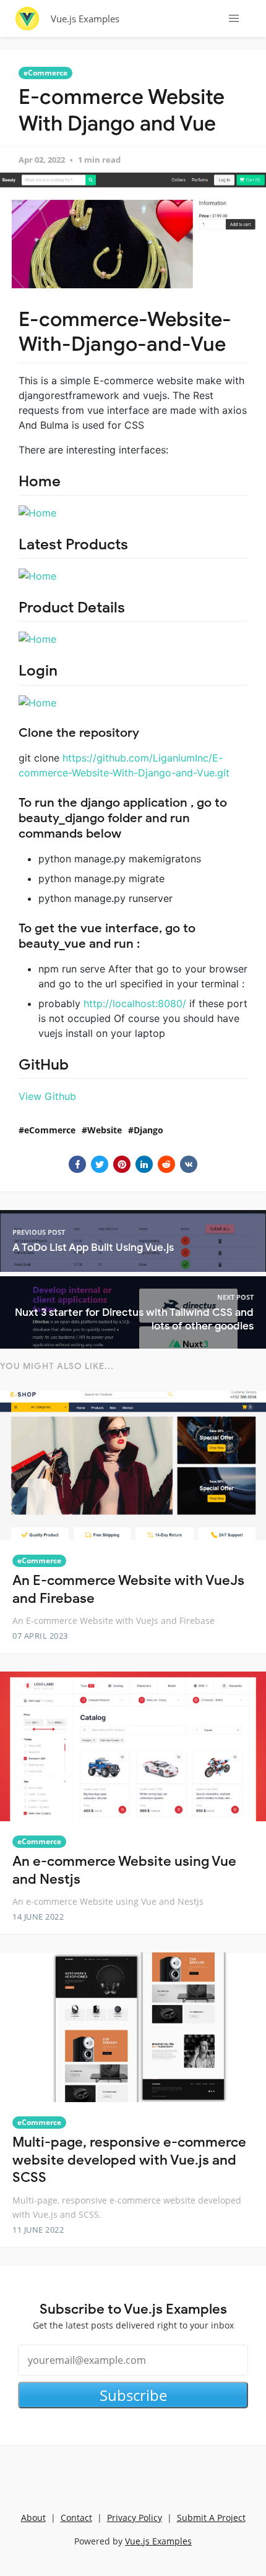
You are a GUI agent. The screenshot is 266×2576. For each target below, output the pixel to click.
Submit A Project (211, 2518)
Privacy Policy (135, 2518)
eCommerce (45, 73)
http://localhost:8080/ (135, 1003)
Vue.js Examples (85, 19)
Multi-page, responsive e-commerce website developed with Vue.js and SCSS (129, 2160)
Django (148, 1130)
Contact (76, 2518)
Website (105, 1130)
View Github (47, 1096)
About (33, 2518)
